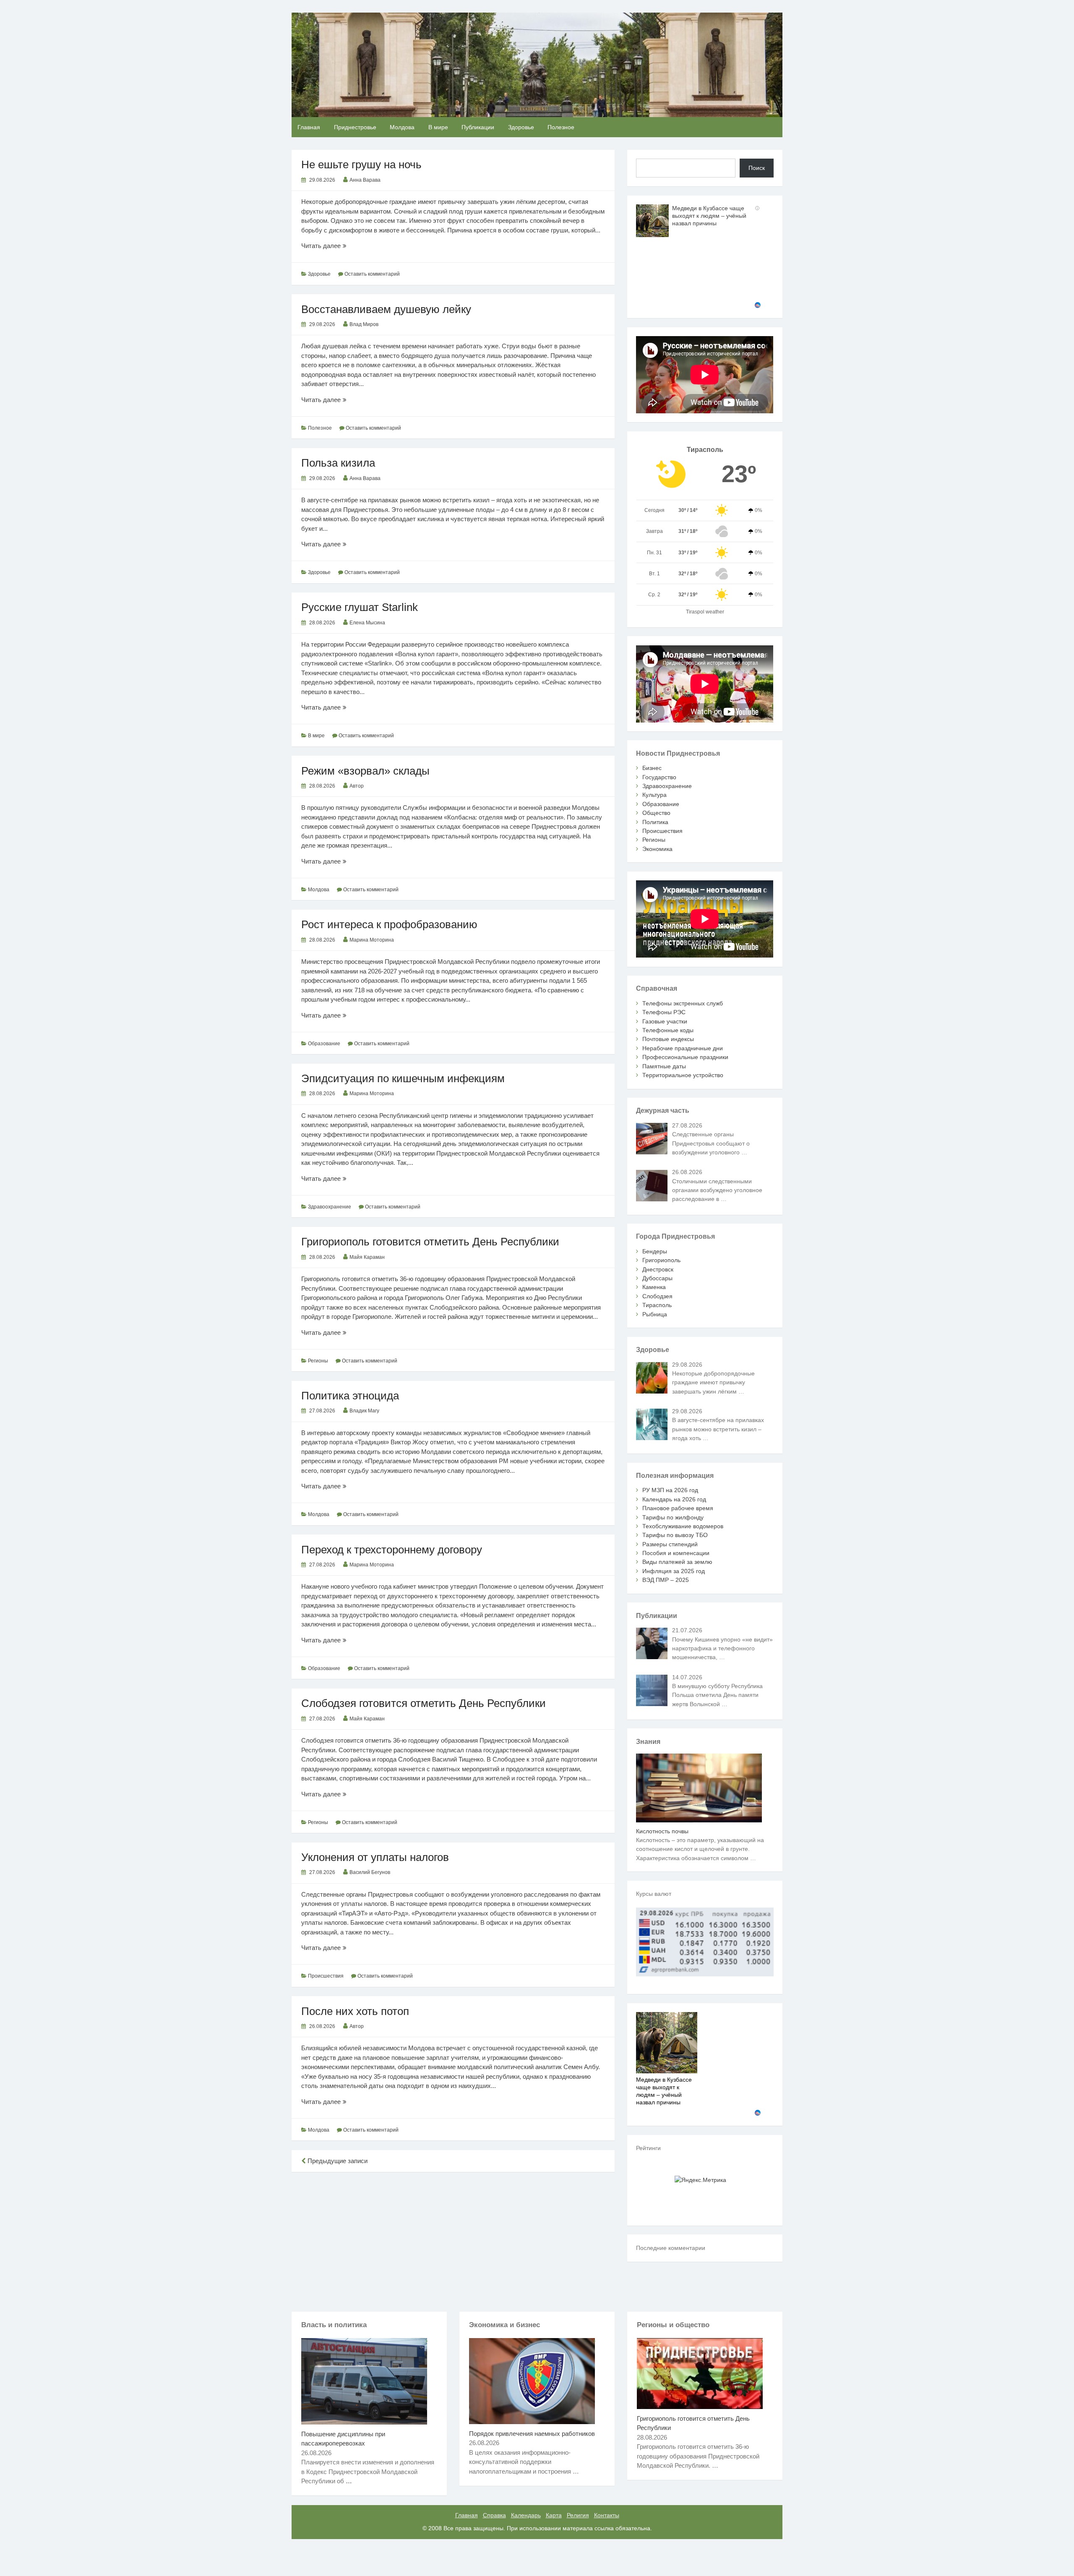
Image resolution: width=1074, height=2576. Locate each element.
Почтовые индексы (668, 1039)
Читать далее (330, 246)
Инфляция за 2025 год (674, 1571)
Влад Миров (364, 324)
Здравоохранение (330, 1207)
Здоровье (521, 127)
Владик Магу (364, 1411)
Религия (578, 2515)
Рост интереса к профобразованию (389, 924)
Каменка (654, 1287)
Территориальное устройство (683, 1075)
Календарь (526, 2515)
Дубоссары (657, 1278)
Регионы (318, 1361)
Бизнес (652, 768)
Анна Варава (365, 180)
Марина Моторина (372, 940)
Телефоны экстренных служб (683, 1003)
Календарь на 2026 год (674, 1499)
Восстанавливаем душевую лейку (386, 309)
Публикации (478, 127)
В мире (438, 127)
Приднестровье (355, 127)
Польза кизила (338, 463)
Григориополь (661, 1260)
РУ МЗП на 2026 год (670, 1490)
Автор (357, 786)
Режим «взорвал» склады (365, 771)
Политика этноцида (350, 1396)
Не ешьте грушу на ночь (361, 164)
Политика (655, 822)
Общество (656, 813)
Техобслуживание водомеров (683, 1526)
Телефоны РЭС (664, 1012)
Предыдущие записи (337, 2161)
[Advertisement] (453, 2240)
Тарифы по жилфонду (673, 1517)
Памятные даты (664, 1066)
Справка (494, 2515)
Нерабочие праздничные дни (683, 1048)
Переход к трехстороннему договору (392, 1550)
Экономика (657, 849)
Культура (654, 795)
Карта (554, 2515)
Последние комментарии (671, 2248)
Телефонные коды (668, 1030)
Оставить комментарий (372, 274)
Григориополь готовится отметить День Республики (430, 1242)
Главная (309, 127)
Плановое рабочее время (678, 1508)
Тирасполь (657, 1305)
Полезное (561, 127)
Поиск (757, 168)
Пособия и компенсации (676, 1553)
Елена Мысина (367, 623)
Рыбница (655, 1314)
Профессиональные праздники (685, 1057)
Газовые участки (665, 1021)
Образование (324, 1044)
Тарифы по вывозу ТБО (675, 1535)
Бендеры (655, 1251)
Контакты (607, 2515)
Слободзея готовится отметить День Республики (424, 1703)
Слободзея (657, 1296)
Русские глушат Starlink (360, 607)
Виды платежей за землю (677, 1562)
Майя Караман (367, 1257)
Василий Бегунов (370, 1872)
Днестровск (658, 1269)
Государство (659, 777)
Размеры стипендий (670, 1544)
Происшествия (326, 1976)
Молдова (402, 127)
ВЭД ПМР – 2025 (666, 1580)
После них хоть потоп (355, 2011)
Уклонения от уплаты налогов (375, 1857)
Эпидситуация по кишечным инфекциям (403, 1078)
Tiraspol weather (705, 612)
